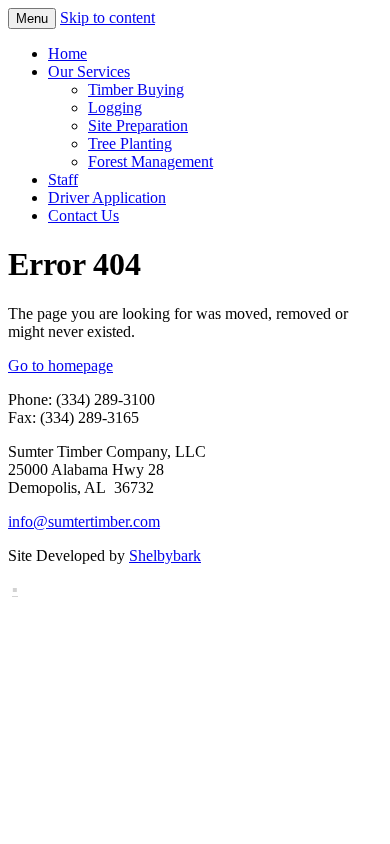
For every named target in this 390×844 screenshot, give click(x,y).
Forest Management (150, 161)
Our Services (89, 71)
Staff (63, 179)
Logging (115, 107)
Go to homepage (60, 365)
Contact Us (83, 215)
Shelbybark (165, 555)
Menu (32, 18)
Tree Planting (130, 143)
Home (67, 53)
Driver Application (107, 197)
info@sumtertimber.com (84, 521)
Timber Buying (136, 89)
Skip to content (107, 17)
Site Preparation (138, 125)
